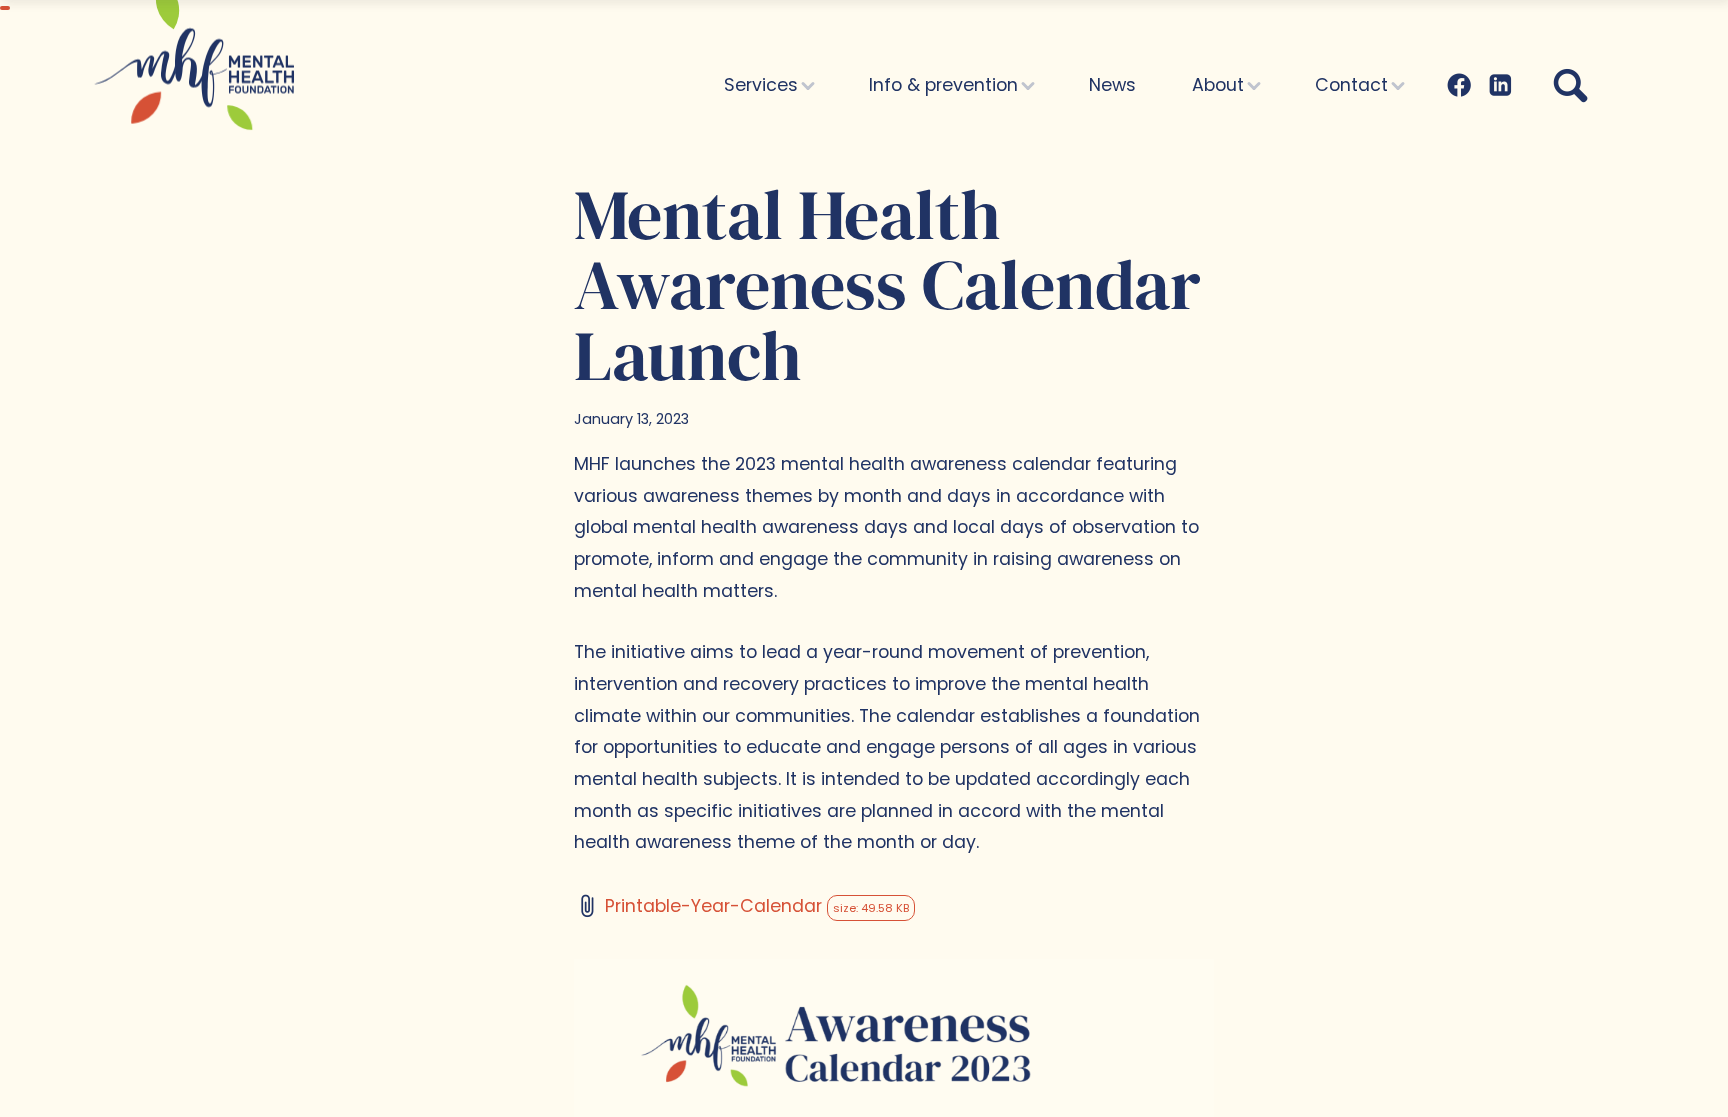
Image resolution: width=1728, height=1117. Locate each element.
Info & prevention (946, 85)
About (1220, 85)
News (1112, 85)
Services (763, 85)
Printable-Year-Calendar (757, 906)
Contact (1354, 85)
